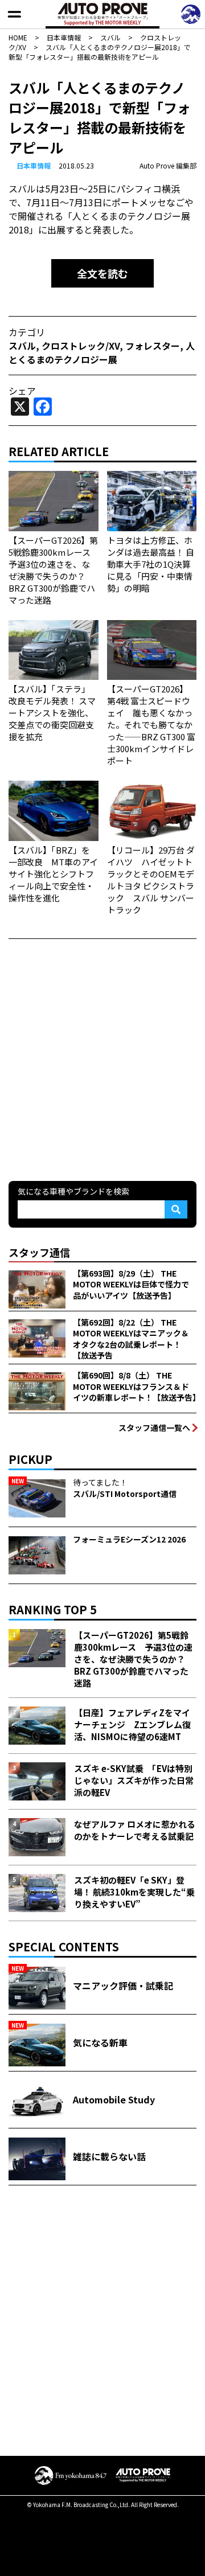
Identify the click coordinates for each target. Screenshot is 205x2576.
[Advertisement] (102, 1059)
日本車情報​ (34, 165)
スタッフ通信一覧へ (154, 1428)
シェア (22, 391)
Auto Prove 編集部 (168, 165)
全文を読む (102, 273)
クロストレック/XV (81, 346)
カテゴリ (27, 332)
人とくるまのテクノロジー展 (102, 352)
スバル (22, 346)
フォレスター (153, 346)
